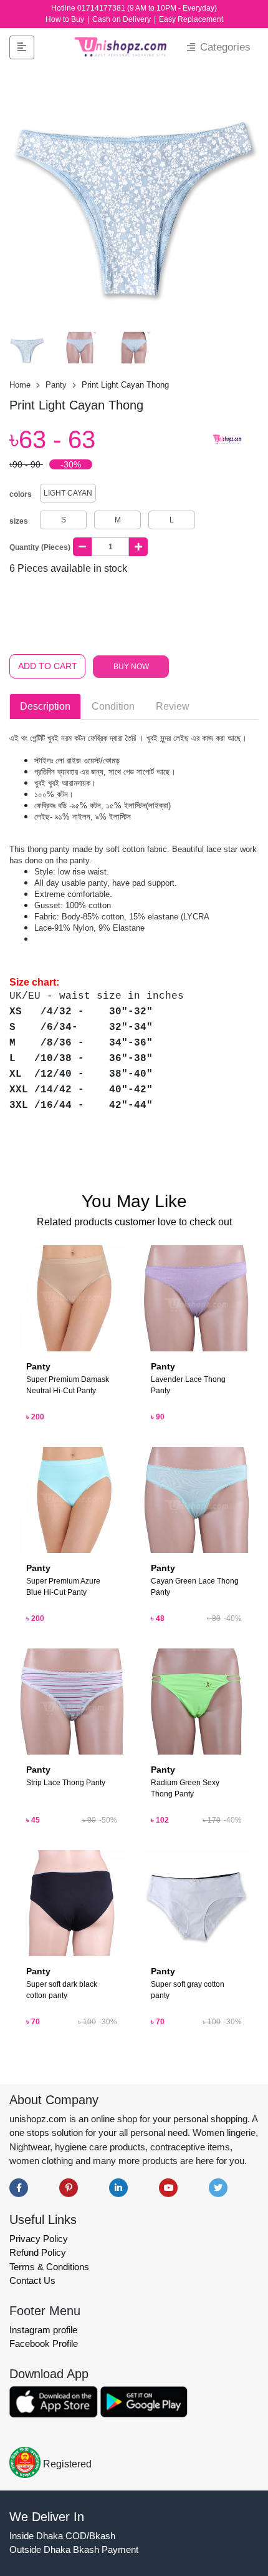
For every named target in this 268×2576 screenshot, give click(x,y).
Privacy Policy (39, 2239)
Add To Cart (48, 666)
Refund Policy (38, 2252)
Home (21, 385)
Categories (224, 47)
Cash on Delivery (122, 19)
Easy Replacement (191, 19)
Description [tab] (45, 706)
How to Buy (66, 19)
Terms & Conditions (49, 2267)
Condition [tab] (113, 706)
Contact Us (32, 2280)
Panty (57, 385)
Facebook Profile (44, 2343)
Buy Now (131, 667)
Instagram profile (43, 2330)
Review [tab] (173, 706)
